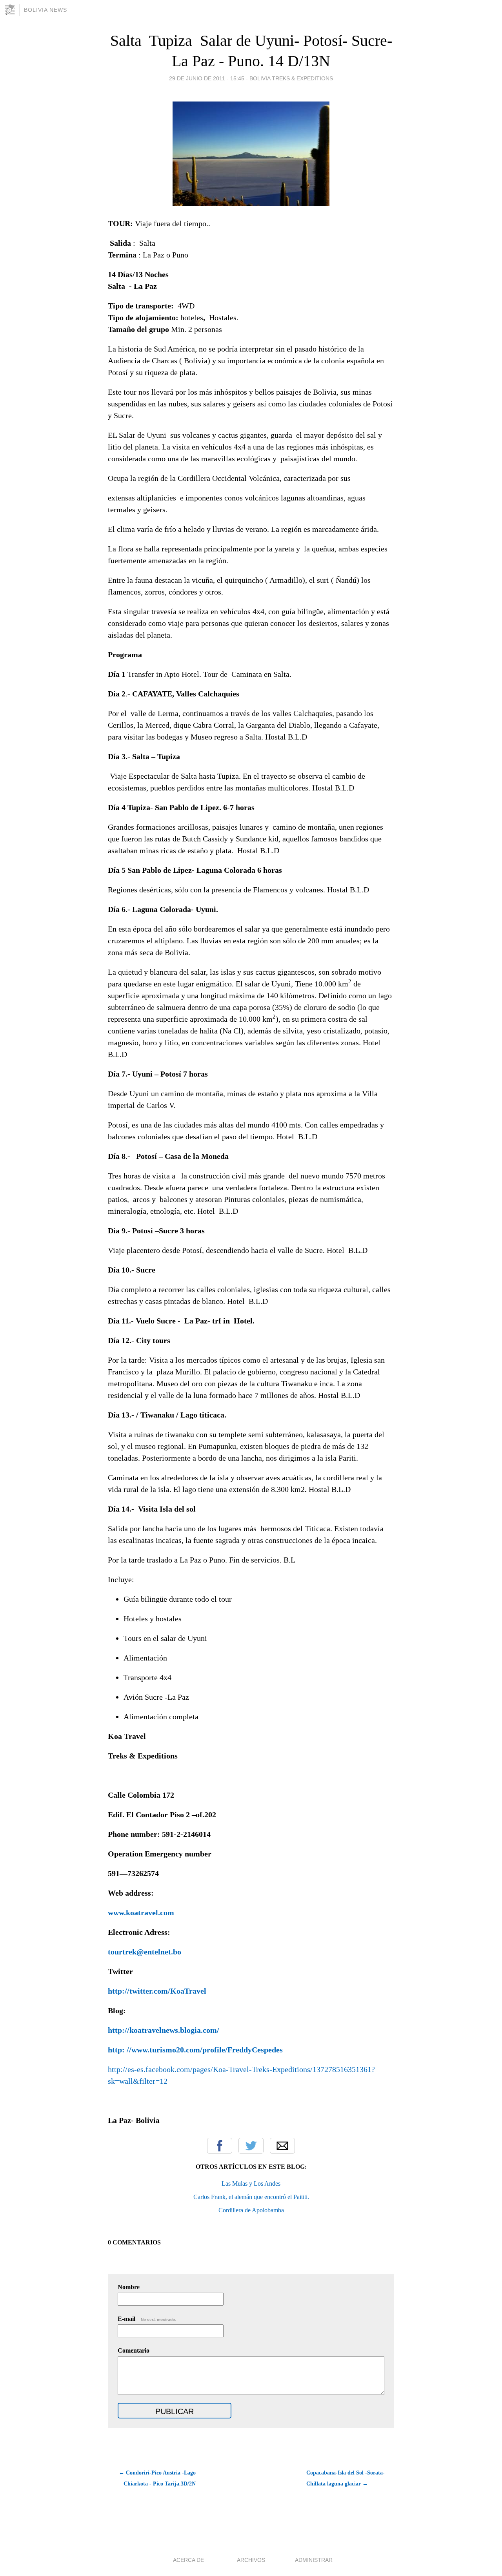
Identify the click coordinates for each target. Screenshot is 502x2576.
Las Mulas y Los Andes (251, 2184)
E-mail (147, 2319)
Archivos (251, 2560)
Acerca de (188, 2560)
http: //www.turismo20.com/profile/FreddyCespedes (195, 2050)
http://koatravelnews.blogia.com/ (164, 2030)
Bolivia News (45, 10)
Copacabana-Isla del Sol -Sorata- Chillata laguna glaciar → (346, 2478)
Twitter (251, 2146)
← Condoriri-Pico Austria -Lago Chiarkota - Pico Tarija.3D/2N (157, 2478)
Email (282, 2146)
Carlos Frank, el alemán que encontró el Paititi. (251, 2197)
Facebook (220, 2146)
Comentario (134, 2350)
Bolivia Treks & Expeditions (291, 78)
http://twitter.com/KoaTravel (157, 1991)
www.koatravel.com (141, 1913)
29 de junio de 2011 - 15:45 (207, 78)
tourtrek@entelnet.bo (145, 1952)
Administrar (314, 2560)
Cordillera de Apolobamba (251, 2210)
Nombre (129, 2287)
